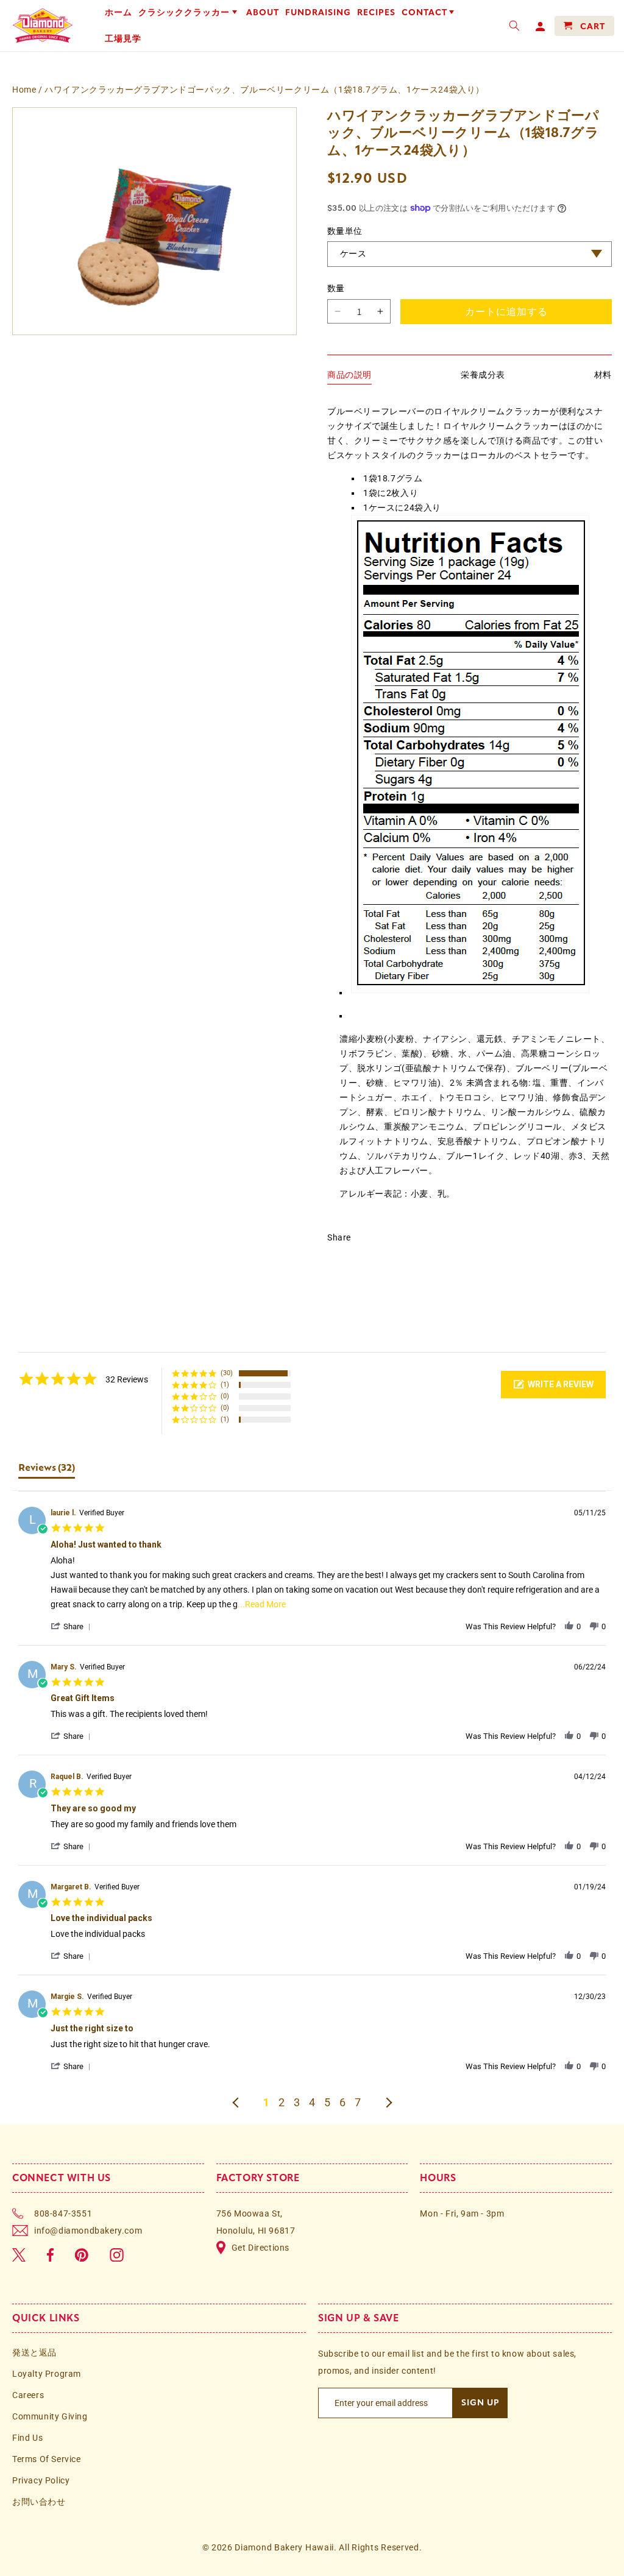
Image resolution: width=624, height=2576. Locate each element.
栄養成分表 (483, 375)
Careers (28, 2395)
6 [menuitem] (342, 2103)
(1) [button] (225, 1385)
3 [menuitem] (297, 2103)
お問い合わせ (39, 2502)
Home (24, 90)
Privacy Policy (41, 2480)
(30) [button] (227, 1373)
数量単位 (345, 231)
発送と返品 (34, 2352)
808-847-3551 (63, 2213)
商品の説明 (349, 375)
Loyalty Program (47, 2374)
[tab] (47, 1475)
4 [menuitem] (312, 2103)
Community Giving (50, 2416)
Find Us (27, 2438)
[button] (189, 13)
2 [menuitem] (282, 2103)
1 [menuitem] (266, 2103)
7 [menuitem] (358, 2103)
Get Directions (261, 2248)
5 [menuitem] (327, 2103)
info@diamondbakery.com (88, 2231)
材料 (603, 375)
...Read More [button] (262, 1604)
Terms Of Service (47, 2459)
